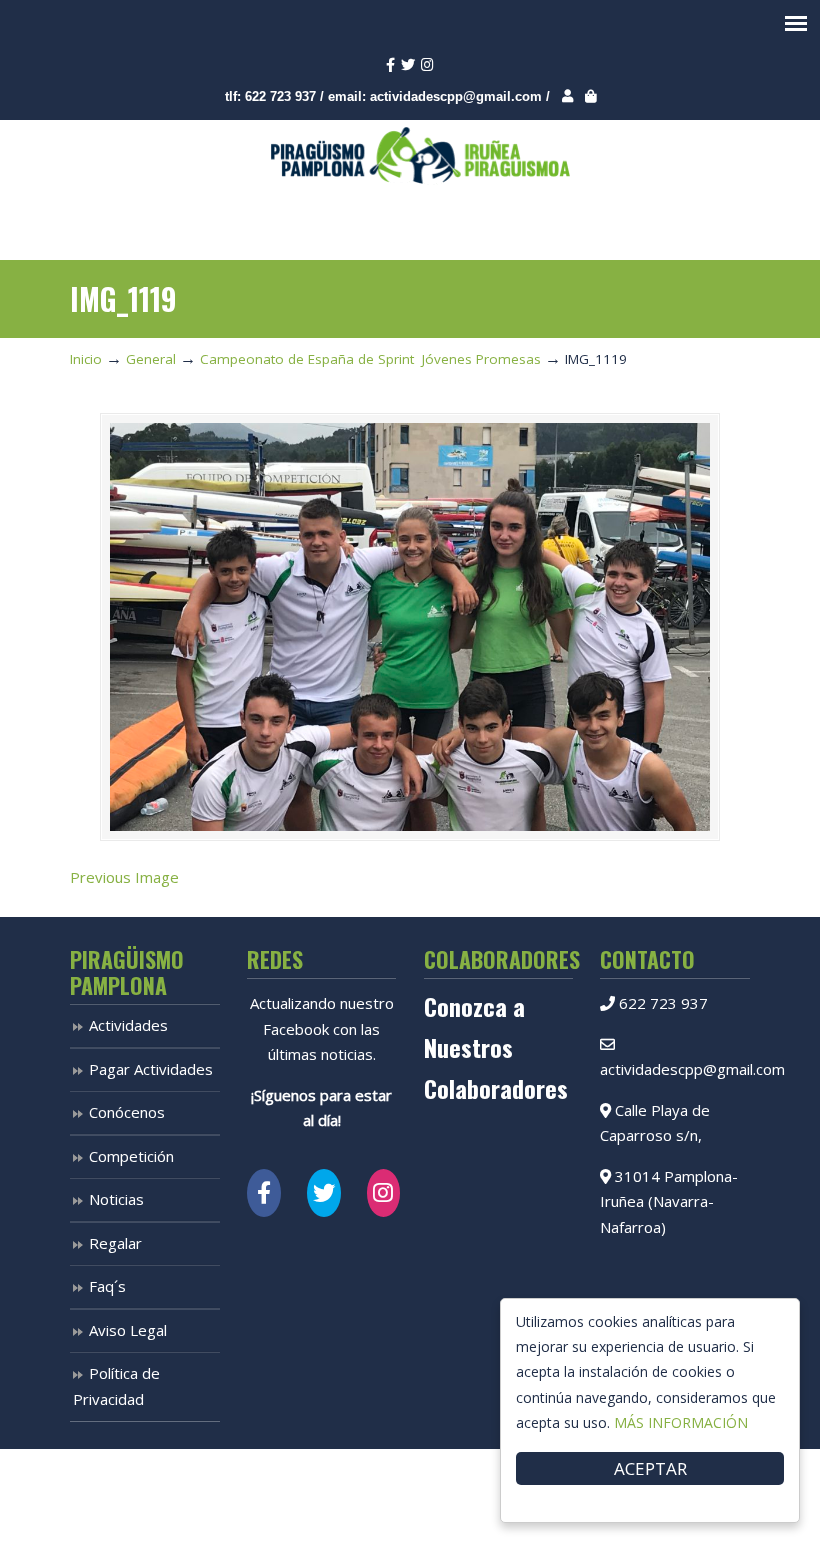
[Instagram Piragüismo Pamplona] (384, 1193)
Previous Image (124, 877)
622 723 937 (280, 96)
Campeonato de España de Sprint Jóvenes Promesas (370, 359)
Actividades (128, 1025)
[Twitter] (408, 65)
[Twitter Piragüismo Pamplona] (324, 1193)
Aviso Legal (128, 1330)
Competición (131, 1156)
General (151, 359)
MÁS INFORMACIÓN (681, 1422)
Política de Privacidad (116, 1386)
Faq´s (107, 1286)
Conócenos (127, 1112)
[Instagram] (427, 65)
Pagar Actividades (151, 1069)
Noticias (116, 1199)
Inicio (86, 359)
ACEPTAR (650, 1468)
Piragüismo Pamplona (420, 156)
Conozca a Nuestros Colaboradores (496, 1047)
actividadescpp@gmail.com (456, 96)
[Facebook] (390, 65)
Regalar (115, 1243)
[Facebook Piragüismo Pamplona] (264, 1193)
